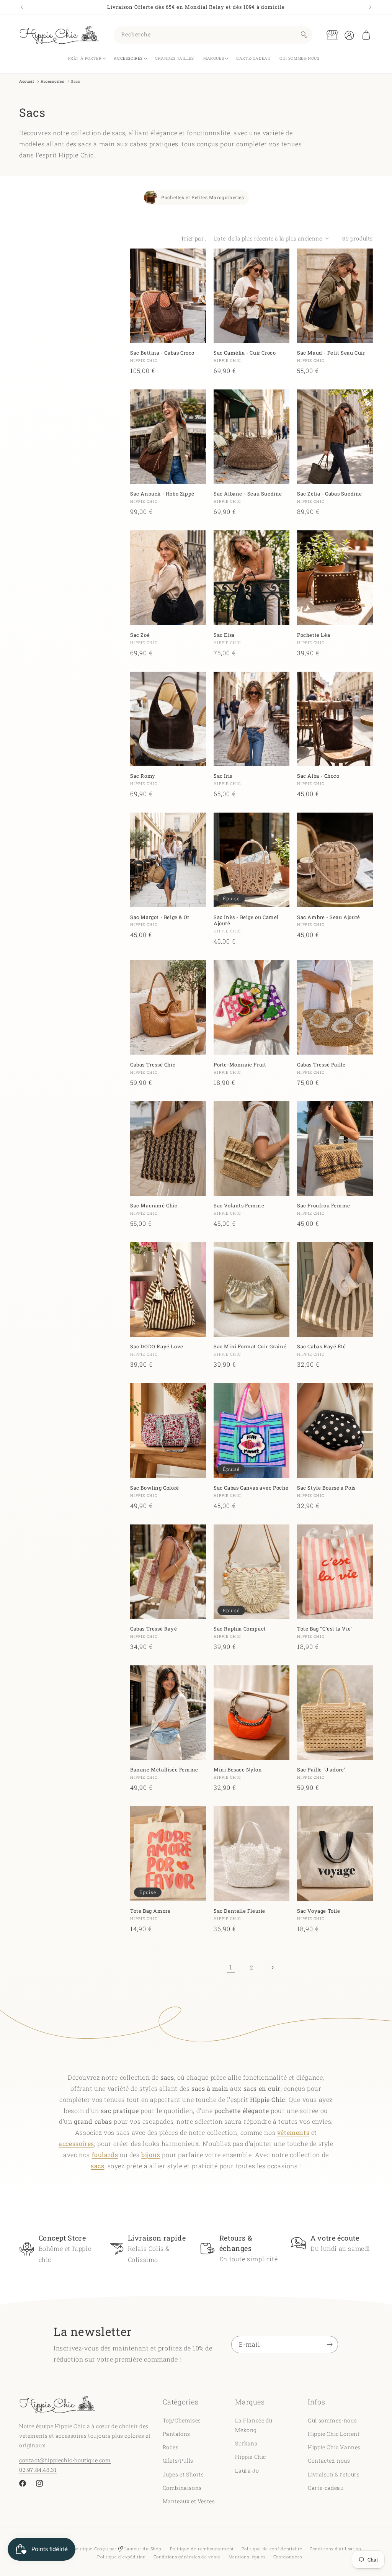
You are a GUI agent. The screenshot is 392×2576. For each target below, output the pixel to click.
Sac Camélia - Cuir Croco (245, 353)
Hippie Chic (251, 2457)
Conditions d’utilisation (336, 2549)
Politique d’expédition (121, 2557)
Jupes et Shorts (183, 2474)
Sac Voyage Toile (319, 1911)
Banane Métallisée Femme (164, 1770)
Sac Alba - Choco (318, 776)
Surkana (246, 2443)
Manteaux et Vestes (189, 2501)
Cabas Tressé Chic (153, 1065)
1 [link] (231, 1967)
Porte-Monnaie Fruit (240, 1065)
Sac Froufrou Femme (324, 1206)
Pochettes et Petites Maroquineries (203, 197)
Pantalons (176, 2434)
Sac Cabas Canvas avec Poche (251, 1488)
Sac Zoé (140, 635)
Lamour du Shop (142, 2549)
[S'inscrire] (330, 2345)
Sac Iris (223, 776)
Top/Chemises (182, 2420)
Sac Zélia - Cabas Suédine (330, 494)
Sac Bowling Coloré (155, 1488)
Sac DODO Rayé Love (157, 1347)
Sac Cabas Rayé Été (322, 1347)
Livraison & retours (334, 2474)
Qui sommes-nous (332, 2420)
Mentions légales (247, 2557)
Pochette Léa (314, 635)
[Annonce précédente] (22, 7)
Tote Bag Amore (150, 1911)
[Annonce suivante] (370, 7)
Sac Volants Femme (239, 1206)
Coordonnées (288, 2557)
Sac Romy (143, 776)
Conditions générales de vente (187, 2557)
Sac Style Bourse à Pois (326, 1488)
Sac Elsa (224, 635)
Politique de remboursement (202, 2549)
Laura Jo (247, 2471)
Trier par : (193, 238)
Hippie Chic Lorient (334, 2434)
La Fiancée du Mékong (254, 2425)
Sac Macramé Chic (154, 1206)
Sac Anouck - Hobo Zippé (162, 494)
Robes (171, 2447)
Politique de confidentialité (272, 2549)
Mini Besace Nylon (238, 1770)
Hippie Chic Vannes (334, 2447)
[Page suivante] (272, 1968)
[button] (366, 35)
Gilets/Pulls (178, 2461)
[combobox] (213, 35)
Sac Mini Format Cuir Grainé (250, 1347)
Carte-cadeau (326, 2488)
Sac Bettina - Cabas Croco (162, 353)
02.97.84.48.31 (38, 2470)
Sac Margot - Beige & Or (160, 917)
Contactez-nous (329, 2461)
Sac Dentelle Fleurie (239, 1911)
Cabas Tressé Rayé (154, 1629)
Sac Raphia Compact (240, 1629)
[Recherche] (304, 35)
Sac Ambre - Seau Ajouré (329, 917)
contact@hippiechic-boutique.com (65, 2460)
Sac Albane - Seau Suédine (248, 494)
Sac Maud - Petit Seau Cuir (331, 353)
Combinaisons (182, 2488)
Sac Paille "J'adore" (322, 1770)
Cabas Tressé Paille (321, 1065)
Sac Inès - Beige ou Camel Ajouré (246, 921)
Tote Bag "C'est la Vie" (325, 1629)
